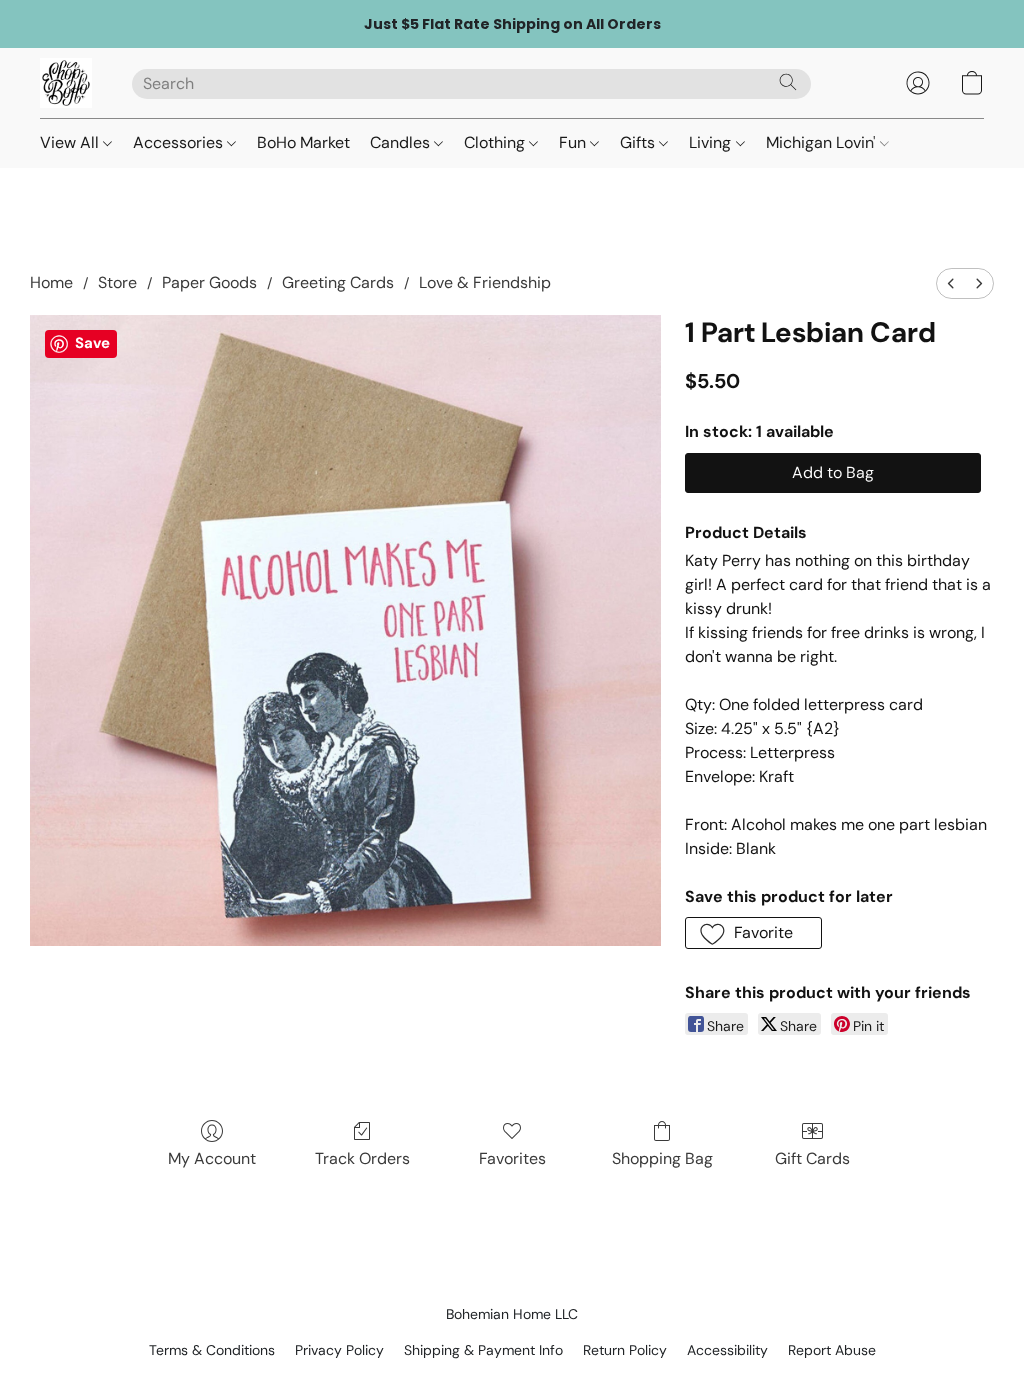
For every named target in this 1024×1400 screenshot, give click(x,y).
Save (92, 343)
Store (117, 282)
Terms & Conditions (212, 1350)
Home (51, 282)
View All (71, 142)
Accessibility (727, 1350)
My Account (212, 1158)
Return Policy (625, 1350)
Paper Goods (209, 282)
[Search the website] (788, 82)
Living (712, 142)
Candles (402, 142)
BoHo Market (303, 142)
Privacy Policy (339, 1350)
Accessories (180, 142)
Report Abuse (832, 1350)
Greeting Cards (338, 282)
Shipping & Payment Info (483, 1350)
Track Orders (362, 1158)
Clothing (496, 142)
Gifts (639, 142)
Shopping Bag (662, 1158)
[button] (66, 83)
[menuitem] (951, 283)
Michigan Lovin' (823, 142)
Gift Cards (812, 1158)
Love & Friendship (485, 282)
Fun (574, 142)
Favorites (512, 1158)
